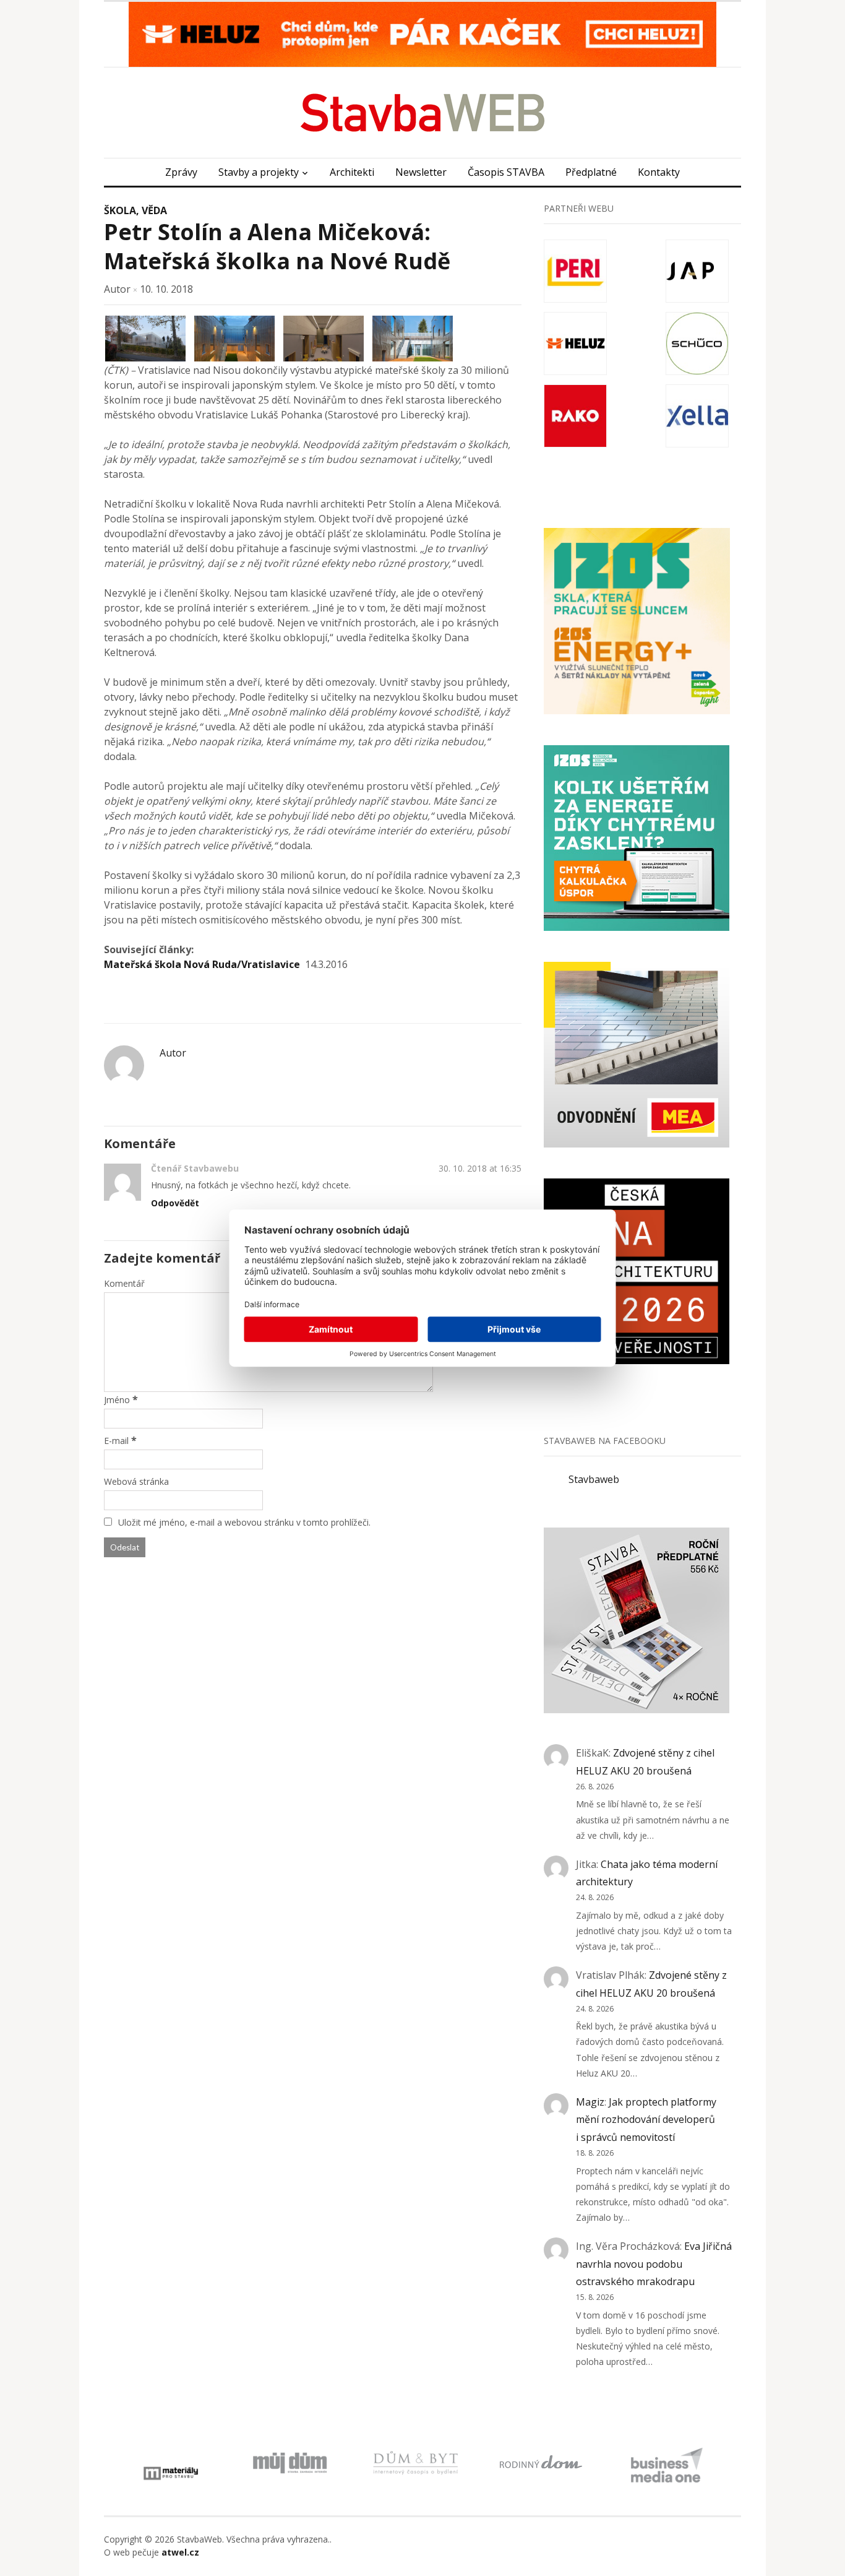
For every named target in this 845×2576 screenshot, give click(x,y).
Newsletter (421, 172)
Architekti (352, 172)
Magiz (590, 2102)
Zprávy (181, 172)
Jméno (117, 1400)
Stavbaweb (594, 1479)
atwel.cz (180, 2552)
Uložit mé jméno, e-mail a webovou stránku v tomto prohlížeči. (244, 1522)
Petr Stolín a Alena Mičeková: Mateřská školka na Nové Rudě (277, 246)
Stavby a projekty (259, 172)
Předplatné (591, 172)
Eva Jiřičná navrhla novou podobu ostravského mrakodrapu (654, 2264)
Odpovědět (175, 1203)
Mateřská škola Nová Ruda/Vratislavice (202, 964)
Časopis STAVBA (506, 172)
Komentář (124, 1283)
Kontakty (659, 172)
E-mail (116, 1441)
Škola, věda (135, 210)
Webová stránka (136, 1481)
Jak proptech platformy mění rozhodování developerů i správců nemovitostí (646, 2120)
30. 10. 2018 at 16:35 (480, 1168)
